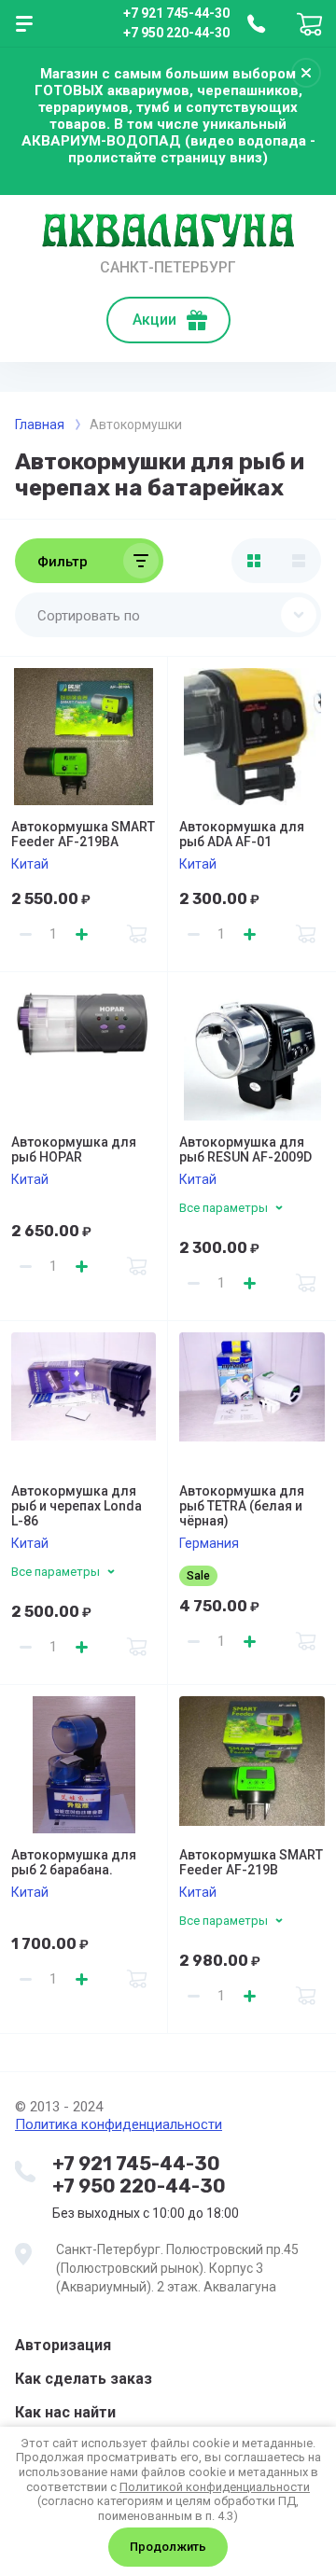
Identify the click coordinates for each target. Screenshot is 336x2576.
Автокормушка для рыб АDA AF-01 (242, 834)
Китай (30, 864)
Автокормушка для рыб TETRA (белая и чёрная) (242, 1506)
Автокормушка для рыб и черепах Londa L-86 (77, 1506)
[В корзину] (137, 934)
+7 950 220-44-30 (176, 33)
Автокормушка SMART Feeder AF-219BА (83, 834)
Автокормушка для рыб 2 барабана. (74, 1862)
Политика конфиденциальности (119, 2124)
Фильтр (63, 562)
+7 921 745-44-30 (176, 13)
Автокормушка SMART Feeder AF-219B (251, 1862)
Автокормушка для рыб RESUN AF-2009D (245, 1149)
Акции (154, 320)
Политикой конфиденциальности (215, 2487)
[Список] (299, 561)
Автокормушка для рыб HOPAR (74, 1149)
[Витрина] (254, 561)
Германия (209, 1543)
